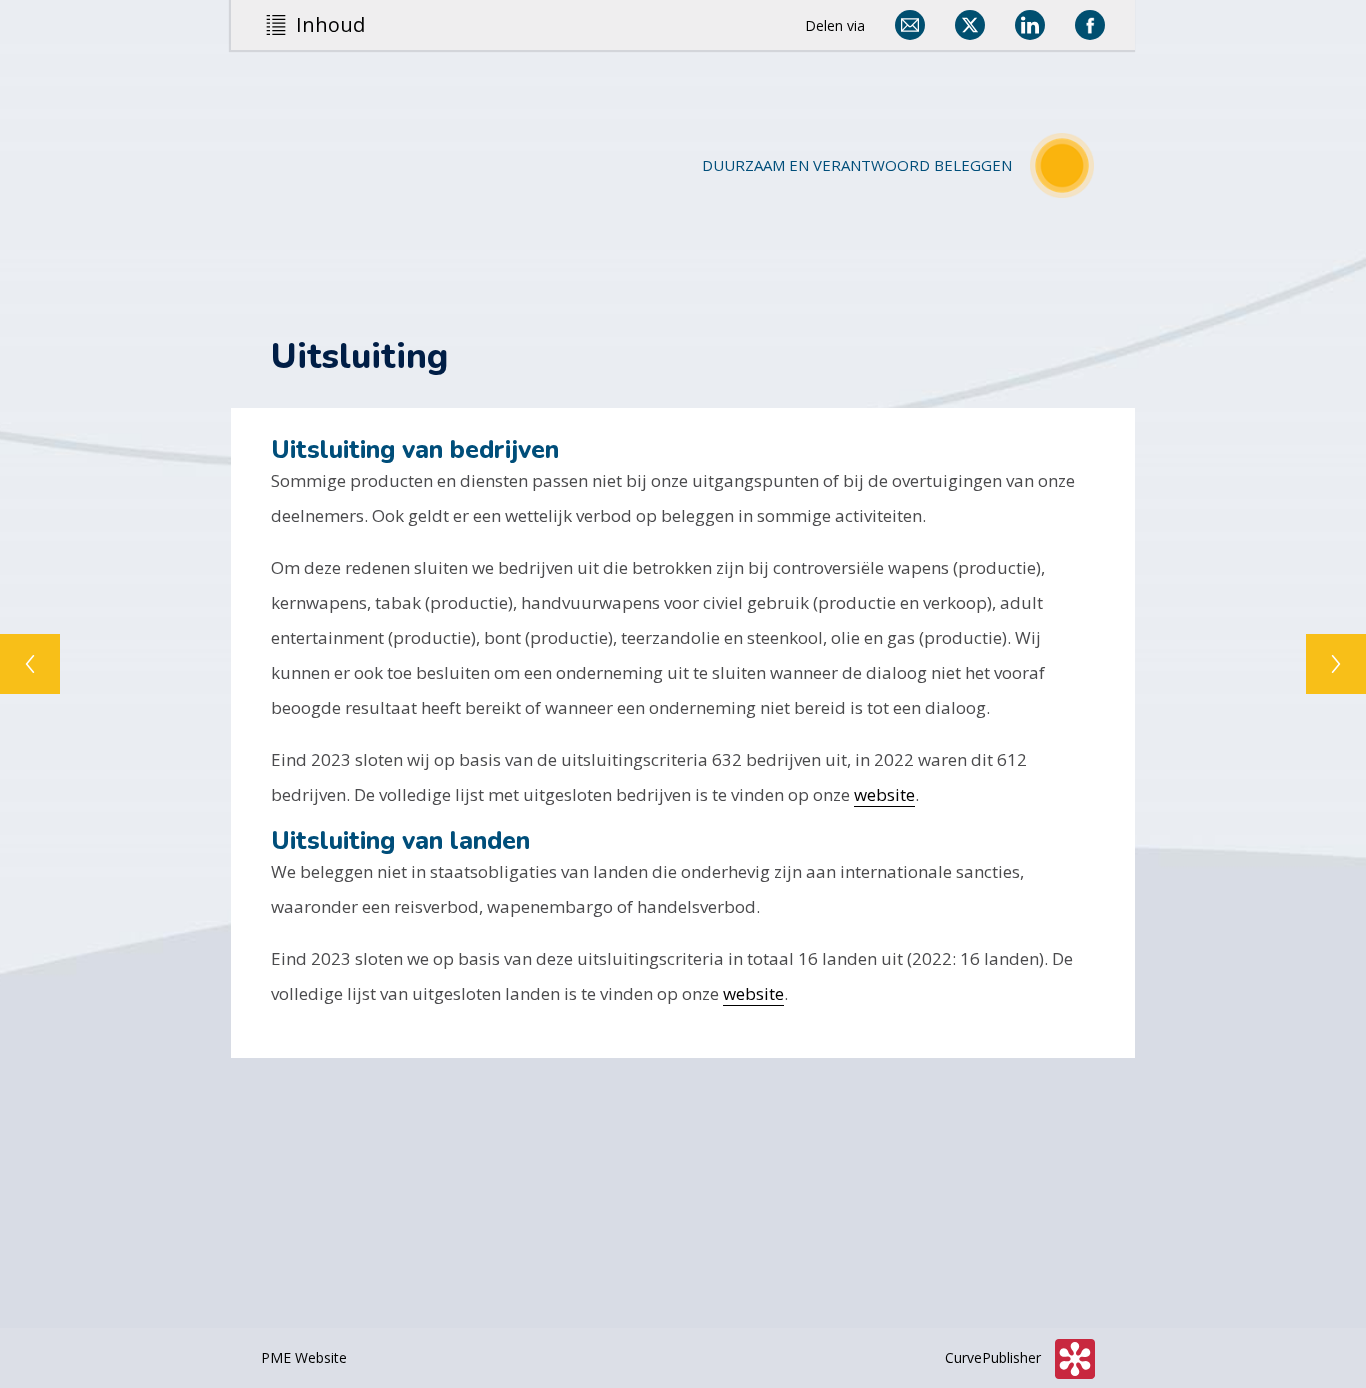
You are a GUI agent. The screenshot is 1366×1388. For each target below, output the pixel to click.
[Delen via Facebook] (1090, 25)
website (884, 794)
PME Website (304, 1357)
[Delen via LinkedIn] (1030, 25)
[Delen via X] (970, 25)
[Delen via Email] (910, 25)
